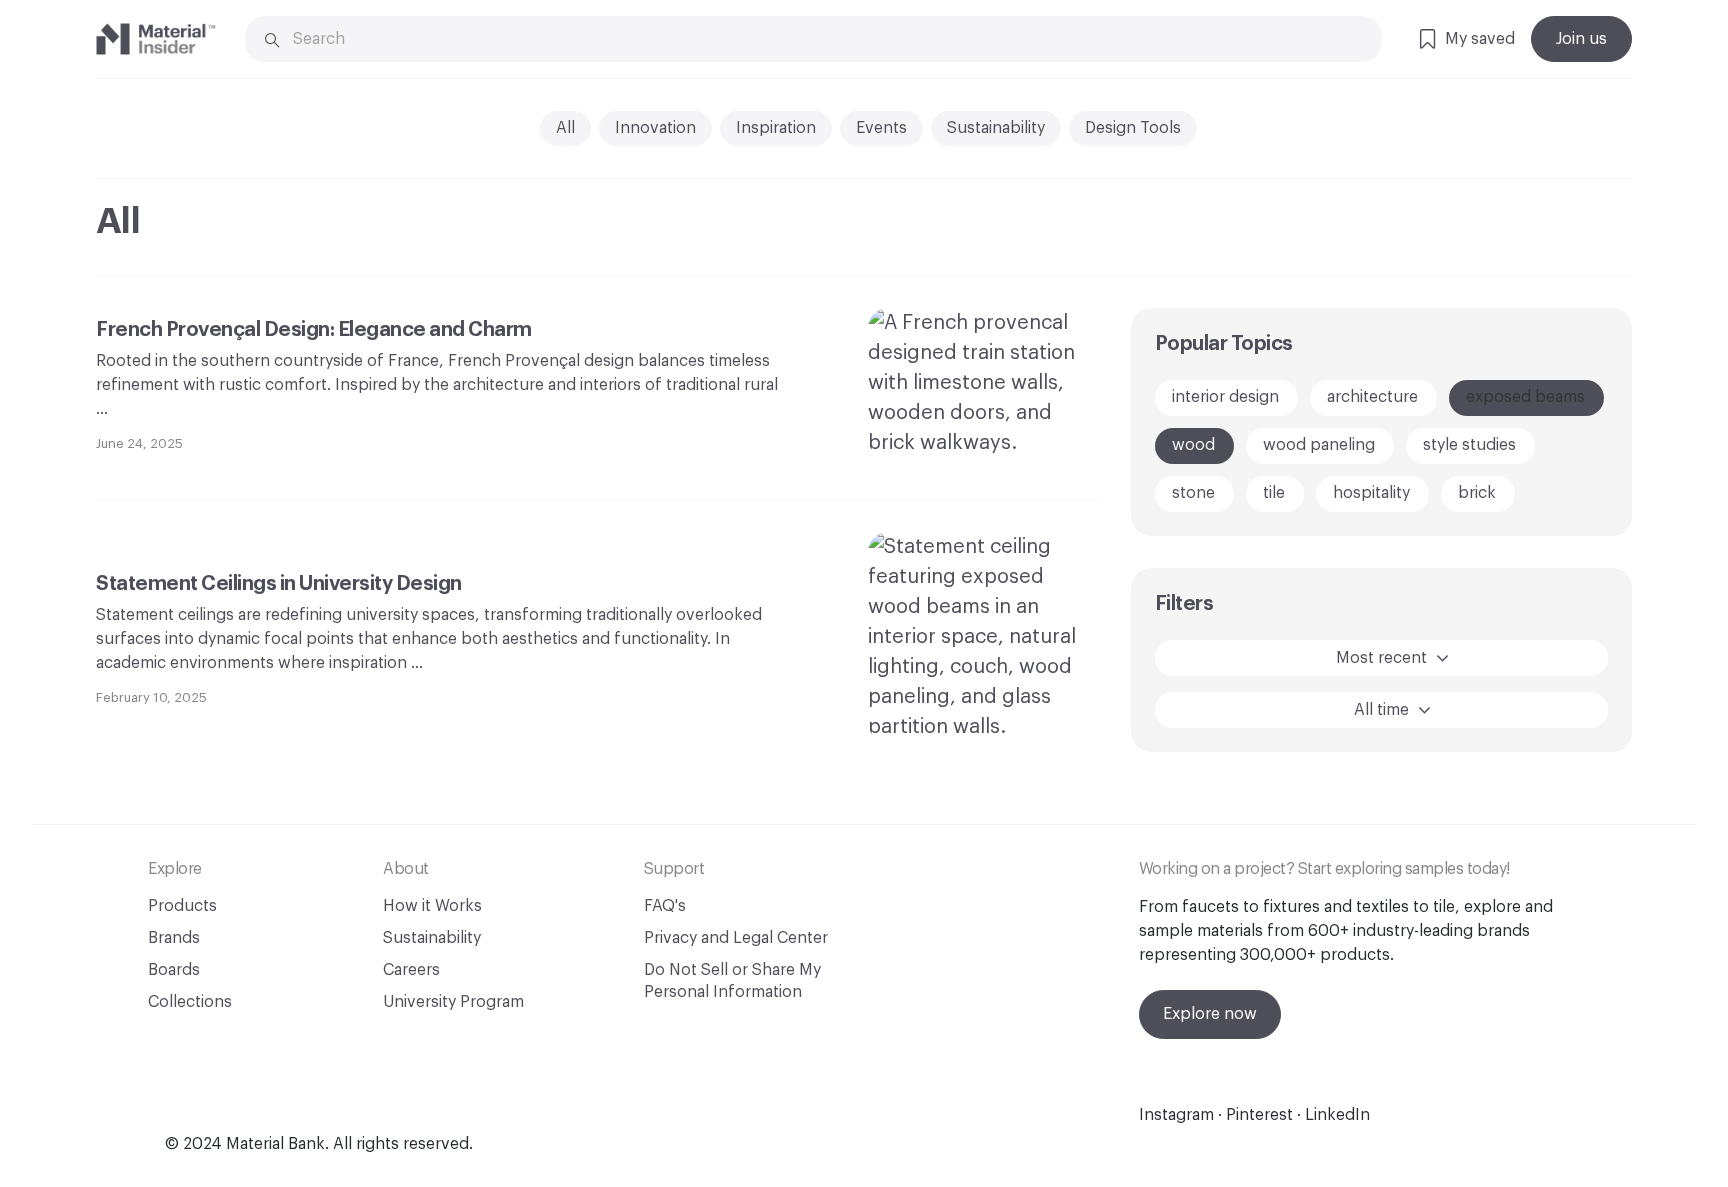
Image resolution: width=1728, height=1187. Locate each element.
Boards (174, 970)
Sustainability (996, 128)
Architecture (1372, 397)
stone (1193, 493)
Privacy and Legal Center (736, 938)
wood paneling (1319, 445)
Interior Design (1225, 397)
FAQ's (665, 906)
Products (182, 906)
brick (1477, 493)
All (565, 128)
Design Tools (1133, 128)
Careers (411, 970)
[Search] (272, 40)
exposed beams (1525, 397)
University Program (453, 1002)
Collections (190, 1002)
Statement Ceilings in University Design (280, 584)
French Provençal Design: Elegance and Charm (314, 330)
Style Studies (1469, 445)
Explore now (1210, 1014)
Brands (174, 938)
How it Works (432, 906)
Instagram (1176, 1115)
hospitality (1371, 493)
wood (1193, 445)
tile (1274, 493)
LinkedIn (1337, 1115)
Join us (1581, 39)
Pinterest (1259, 1115)
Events (881, 128)
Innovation (655, 128)
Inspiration (776, 128)
